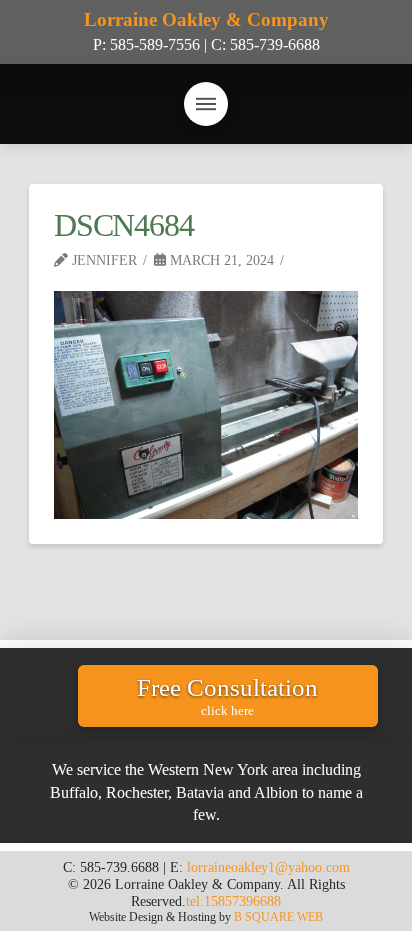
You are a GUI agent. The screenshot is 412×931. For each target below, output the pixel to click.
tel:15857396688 (233, 901)
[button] (206, 104)
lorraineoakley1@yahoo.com (268, 867)
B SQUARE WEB (278, 917)
